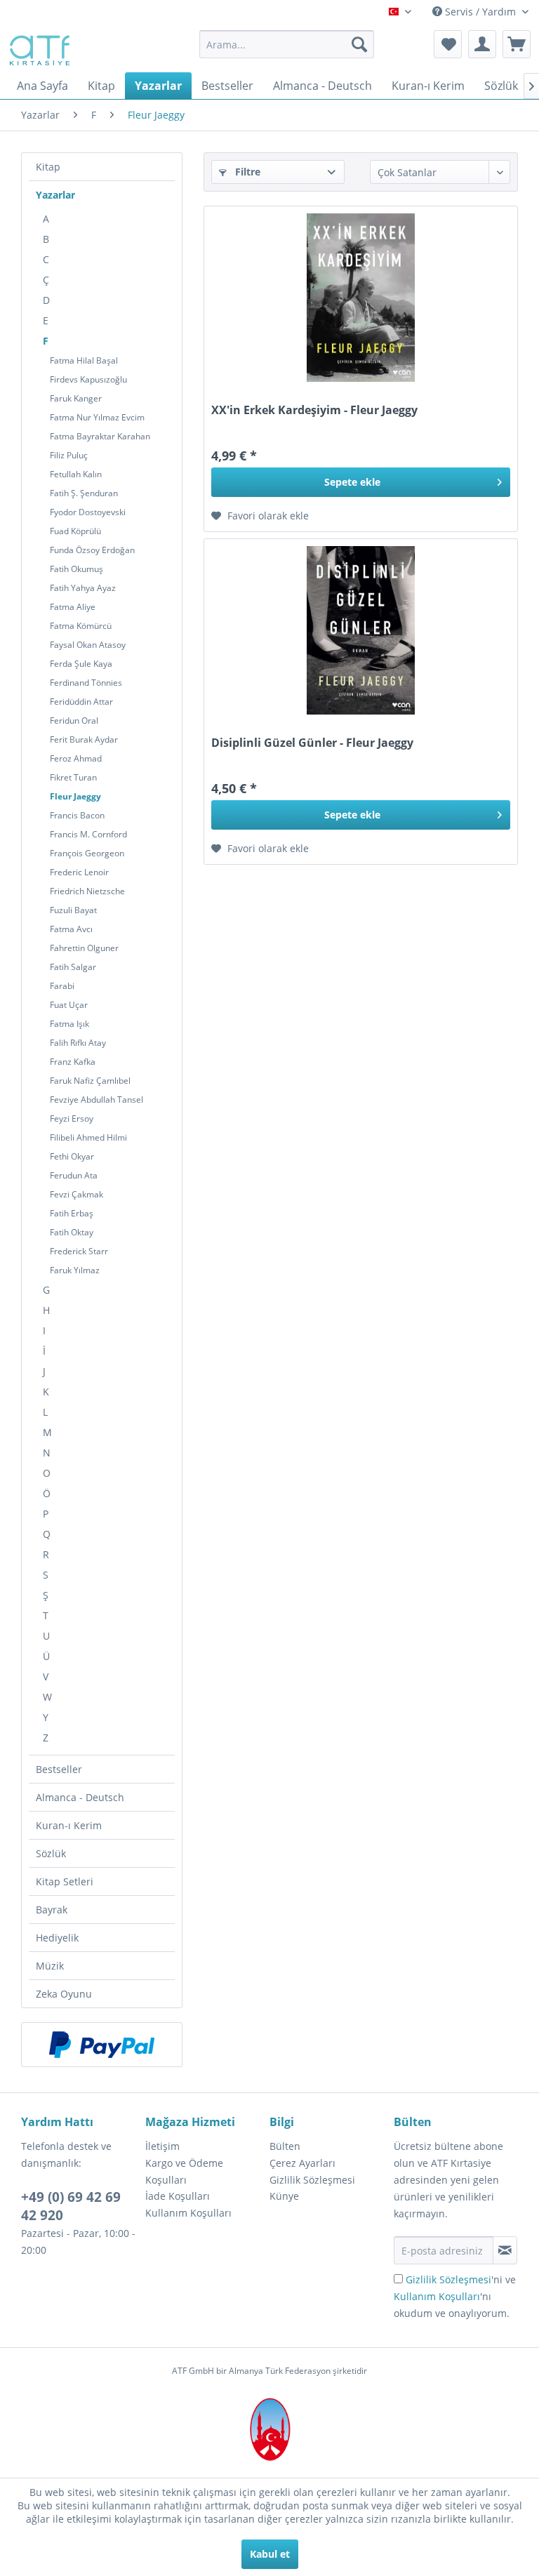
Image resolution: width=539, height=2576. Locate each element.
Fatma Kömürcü (81, 626)
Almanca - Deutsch (80, 1797)
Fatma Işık (69, 1024)
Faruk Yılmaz (75, 1270)
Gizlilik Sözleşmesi (312, 2180)
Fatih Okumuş (76, 569)
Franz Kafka (73, 1062)
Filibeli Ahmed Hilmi (88, 1137)
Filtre (246, 172)
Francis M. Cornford (88, 834)
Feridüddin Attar (81, 702)
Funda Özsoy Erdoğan (92, 550)
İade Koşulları (178, 2196)
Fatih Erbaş (72, 1213)
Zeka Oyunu (64, 1994)
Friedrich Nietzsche (87, 891)
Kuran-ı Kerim (69, 1825)
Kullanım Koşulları (188, 2213)
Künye (284, 2196)
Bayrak (52, 1910)
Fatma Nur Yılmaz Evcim (97, 417)
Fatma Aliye (73, 607)
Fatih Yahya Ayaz (83, 588)
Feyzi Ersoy (72, 1118)
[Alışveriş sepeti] (517, 44)
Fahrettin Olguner (84, 948)
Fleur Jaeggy (75, 796)
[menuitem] (287, 44)
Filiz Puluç (69, 455)
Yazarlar (55, 195)
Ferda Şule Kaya (81, 664)
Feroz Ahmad (76, 758)
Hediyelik (57, 1938)
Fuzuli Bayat (73, 910)
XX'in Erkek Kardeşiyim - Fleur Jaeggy (314, 410)
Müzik (50, 1966)
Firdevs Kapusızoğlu (88, 379)
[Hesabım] (482, 44)
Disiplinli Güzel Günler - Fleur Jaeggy (312, 743)
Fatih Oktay (72, 1232)
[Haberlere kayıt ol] (505, 2250)
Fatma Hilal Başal (84, 360)
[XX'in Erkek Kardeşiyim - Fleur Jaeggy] (361, 298)
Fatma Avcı (71, 929)
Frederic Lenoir (79, 872)
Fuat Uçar (69, 1005)
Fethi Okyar (72, 1156)
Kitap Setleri (65, 1881)
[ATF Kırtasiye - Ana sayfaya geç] (38, 48)
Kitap (48, 167)
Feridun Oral (74, 721)
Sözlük (51, 1853)
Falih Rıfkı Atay (78, 1043)
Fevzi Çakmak (76, 1194)
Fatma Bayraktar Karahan (100, 436)
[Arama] (359, 44)
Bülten (285, 2146)
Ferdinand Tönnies (86, 683)
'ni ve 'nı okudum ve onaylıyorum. (455, 2296)
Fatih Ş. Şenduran (84, 493)
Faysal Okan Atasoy (88, 645)
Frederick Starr (79, 1251)
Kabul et (270, 2554)
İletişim (162, 2146)
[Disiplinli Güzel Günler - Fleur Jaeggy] (361, 630)
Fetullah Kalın (76, 474)
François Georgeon (87, 853)
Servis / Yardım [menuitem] (480, 12)
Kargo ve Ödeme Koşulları (184, 2171)
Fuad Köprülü (75, 531)
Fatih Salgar (73, 967)
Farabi (62, 986)
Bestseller (59, 1769)
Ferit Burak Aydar (84, 739)
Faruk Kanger (76, 398)
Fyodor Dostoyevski (88, 512)
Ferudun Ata (74, 1175)
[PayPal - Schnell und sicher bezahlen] (102, 2045)
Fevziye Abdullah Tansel (97, 1100)
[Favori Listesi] (448, 44)
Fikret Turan (73, 777)
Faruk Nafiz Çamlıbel (90, 1081)
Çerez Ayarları (302, 2163)
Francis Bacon (77, 815)
